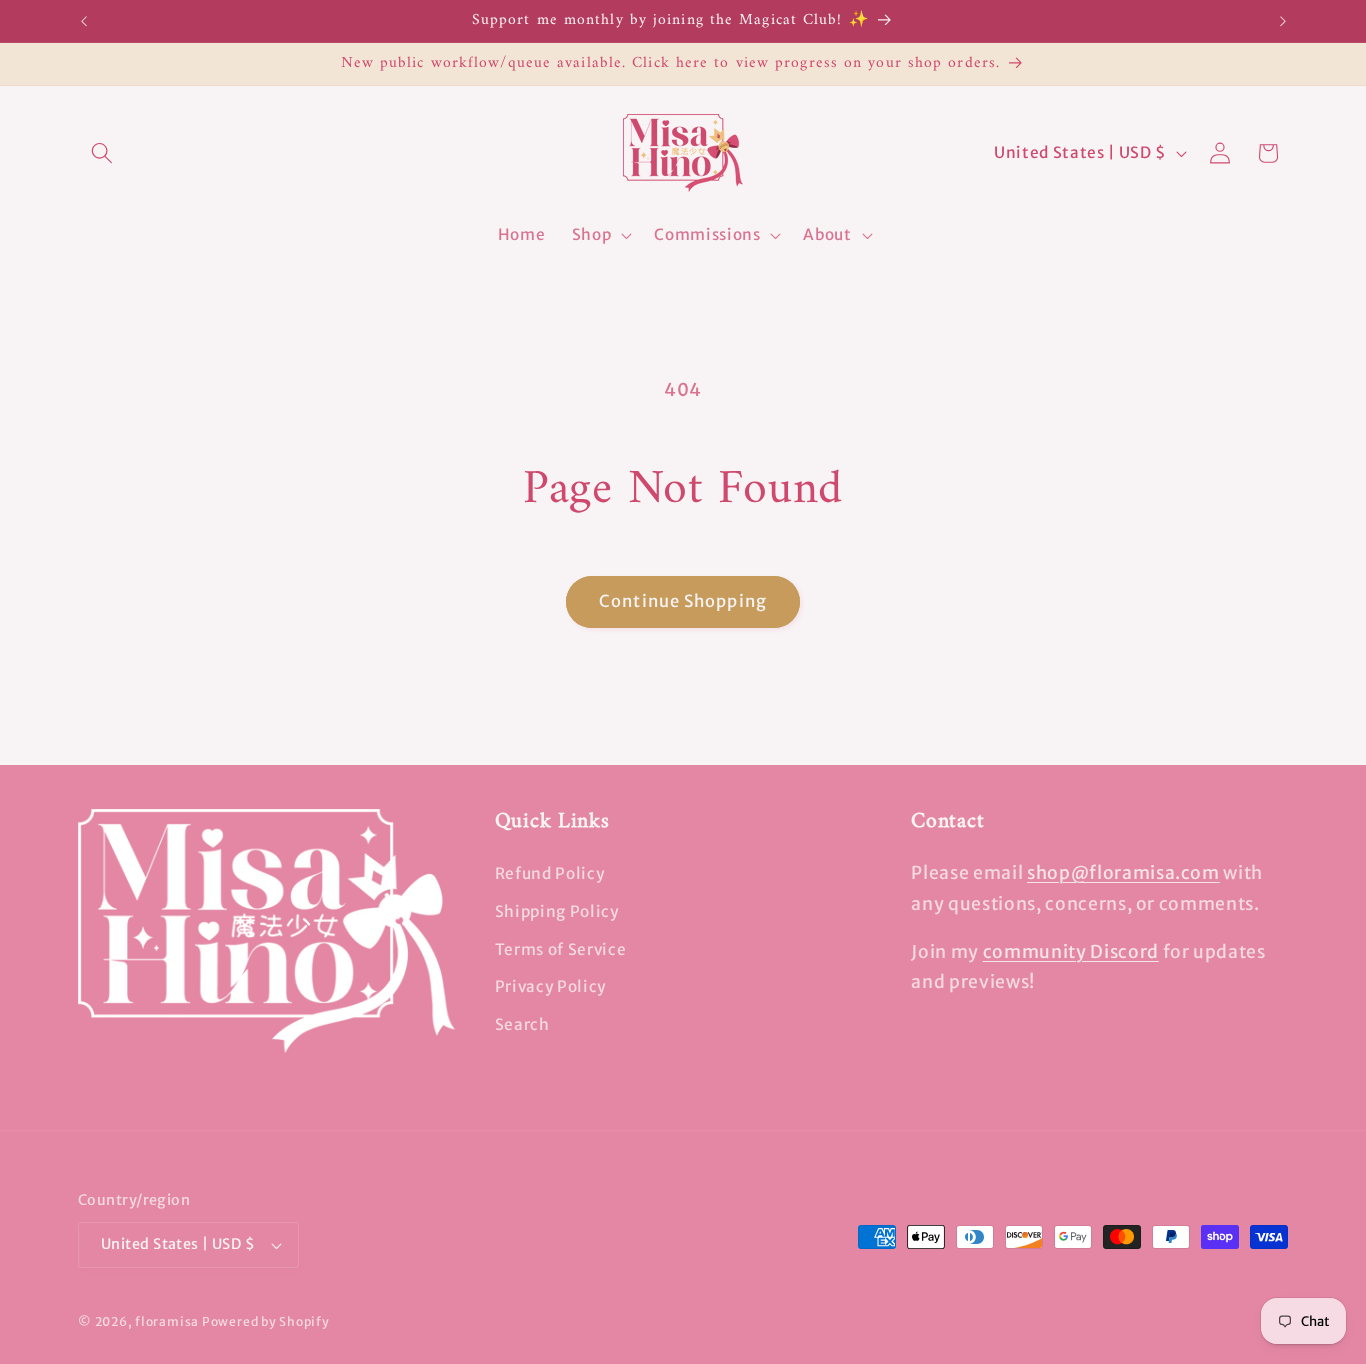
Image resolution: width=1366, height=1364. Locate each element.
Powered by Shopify (266, 1321)
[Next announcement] (1283, 21)
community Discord (1071, 952)
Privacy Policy (550, 986)
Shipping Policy (557, 911)
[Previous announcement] (84, 21)
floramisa (167, 1321)
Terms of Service (561, 949)
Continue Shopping (683, 601)
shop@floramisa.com (1123, 873)
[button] (102, 153)
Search (522, 1024)
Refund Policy (550, 873)
